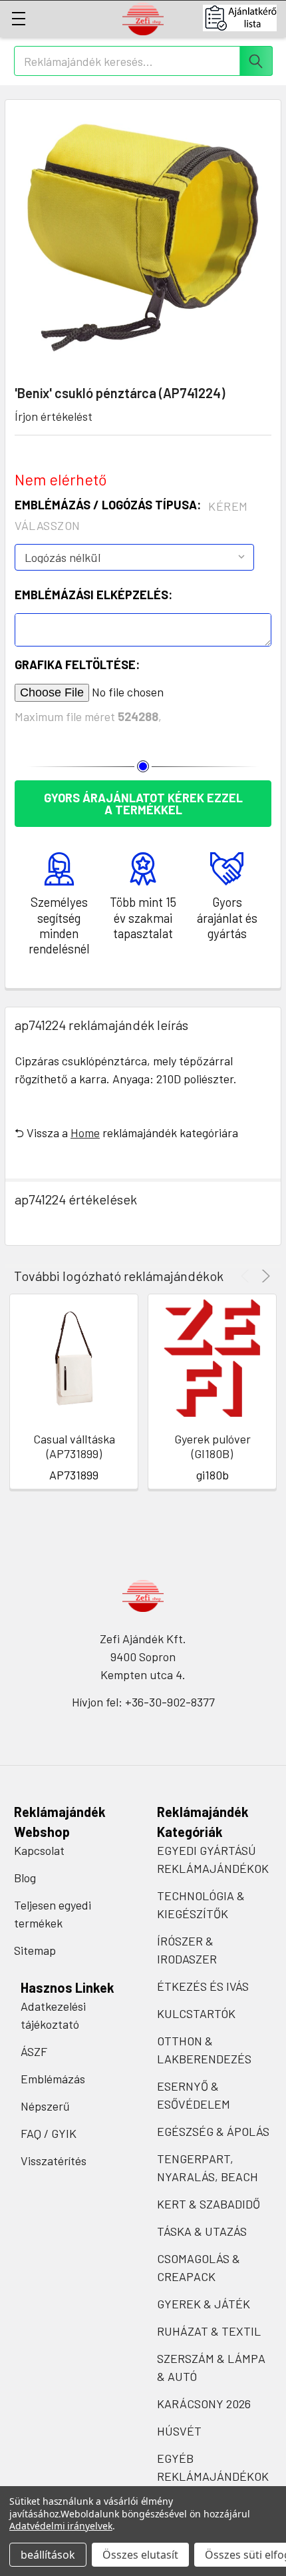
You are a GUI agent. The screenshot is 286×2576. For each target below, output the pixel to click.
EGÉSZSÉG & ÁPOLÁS (213, 2131)
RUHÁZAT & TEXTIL (209, 2331)
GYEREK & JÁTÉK (204, 2304)
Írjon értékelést (54, 416)
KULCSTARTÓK (196, 2013)
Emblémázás (53, 2079)
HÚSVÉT (179, 2431)
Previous (247, 1276)
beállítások (48, 2555)
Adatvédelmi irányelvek (61, 2526)
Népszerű (45, 2106)
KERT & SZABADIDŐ (209, 2204)
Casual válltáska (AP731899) (74, 1446)
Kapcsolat (39, 1850)
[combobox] (143, 61)
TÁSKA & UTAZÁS (202, 2231)
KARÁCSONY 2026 (204, 2404)
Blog (25, 1878)
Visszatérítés (54, 2161)
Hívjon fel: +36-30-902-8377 (143, 1702)
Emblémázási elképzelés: (93, 595)
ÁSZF (34, 2051)
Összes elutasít (140, 2555)
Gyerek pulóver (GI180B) (213, 1446)
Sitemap (35, 1950)
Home (85, 1133)
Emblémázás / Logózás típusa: (131, 515)
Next (264, 1276)
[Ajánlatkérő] (244, 18)
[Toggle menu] (18, 18)
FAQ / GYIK (49, 2133)
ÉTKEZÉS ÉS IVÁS (203, 1986)
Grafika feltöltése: (77, 664)
